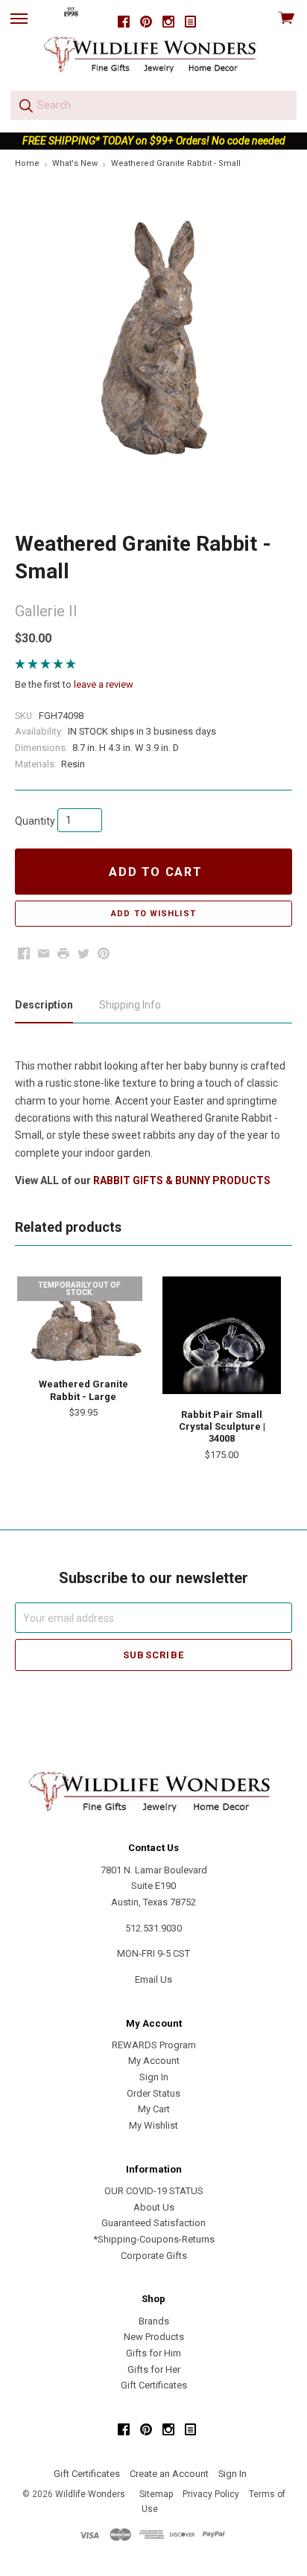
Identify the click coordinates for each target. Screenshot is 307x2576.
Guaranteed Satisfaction (153, 2223)
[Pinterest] (146, 22)
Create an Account (169, 2474)
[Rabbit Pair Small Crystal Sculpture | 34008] (221, 1335)
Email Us (153, 1979)
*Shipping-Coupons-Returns (154, 2239)
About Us (154, 2207)
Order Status (153, 2093)
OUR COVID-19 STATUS (154, 2191)
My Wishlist (153, 2125)
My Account (154, 2061)
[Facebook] (124, 22)
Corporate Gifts (154, 2256)
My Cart (154, 2109)
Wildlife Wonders (90, 2494)
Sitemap (156, 2494)
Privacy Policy (211, 2494)
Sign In (154, 2077)
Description (44, 1005)
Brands (154, 2321)
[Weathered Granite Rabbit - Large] (83, 1320)
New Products (154, 2337)
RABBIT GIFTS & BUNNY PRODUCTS (182, 1180)
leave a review (104, 684)
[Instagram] (168, 22)
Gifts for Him (153, 2353)
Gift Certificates (154, 2385)
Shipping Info (130, 1005)
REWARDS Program (154, 2045)
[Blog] (191, 22)
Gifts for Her (154, 2369)
